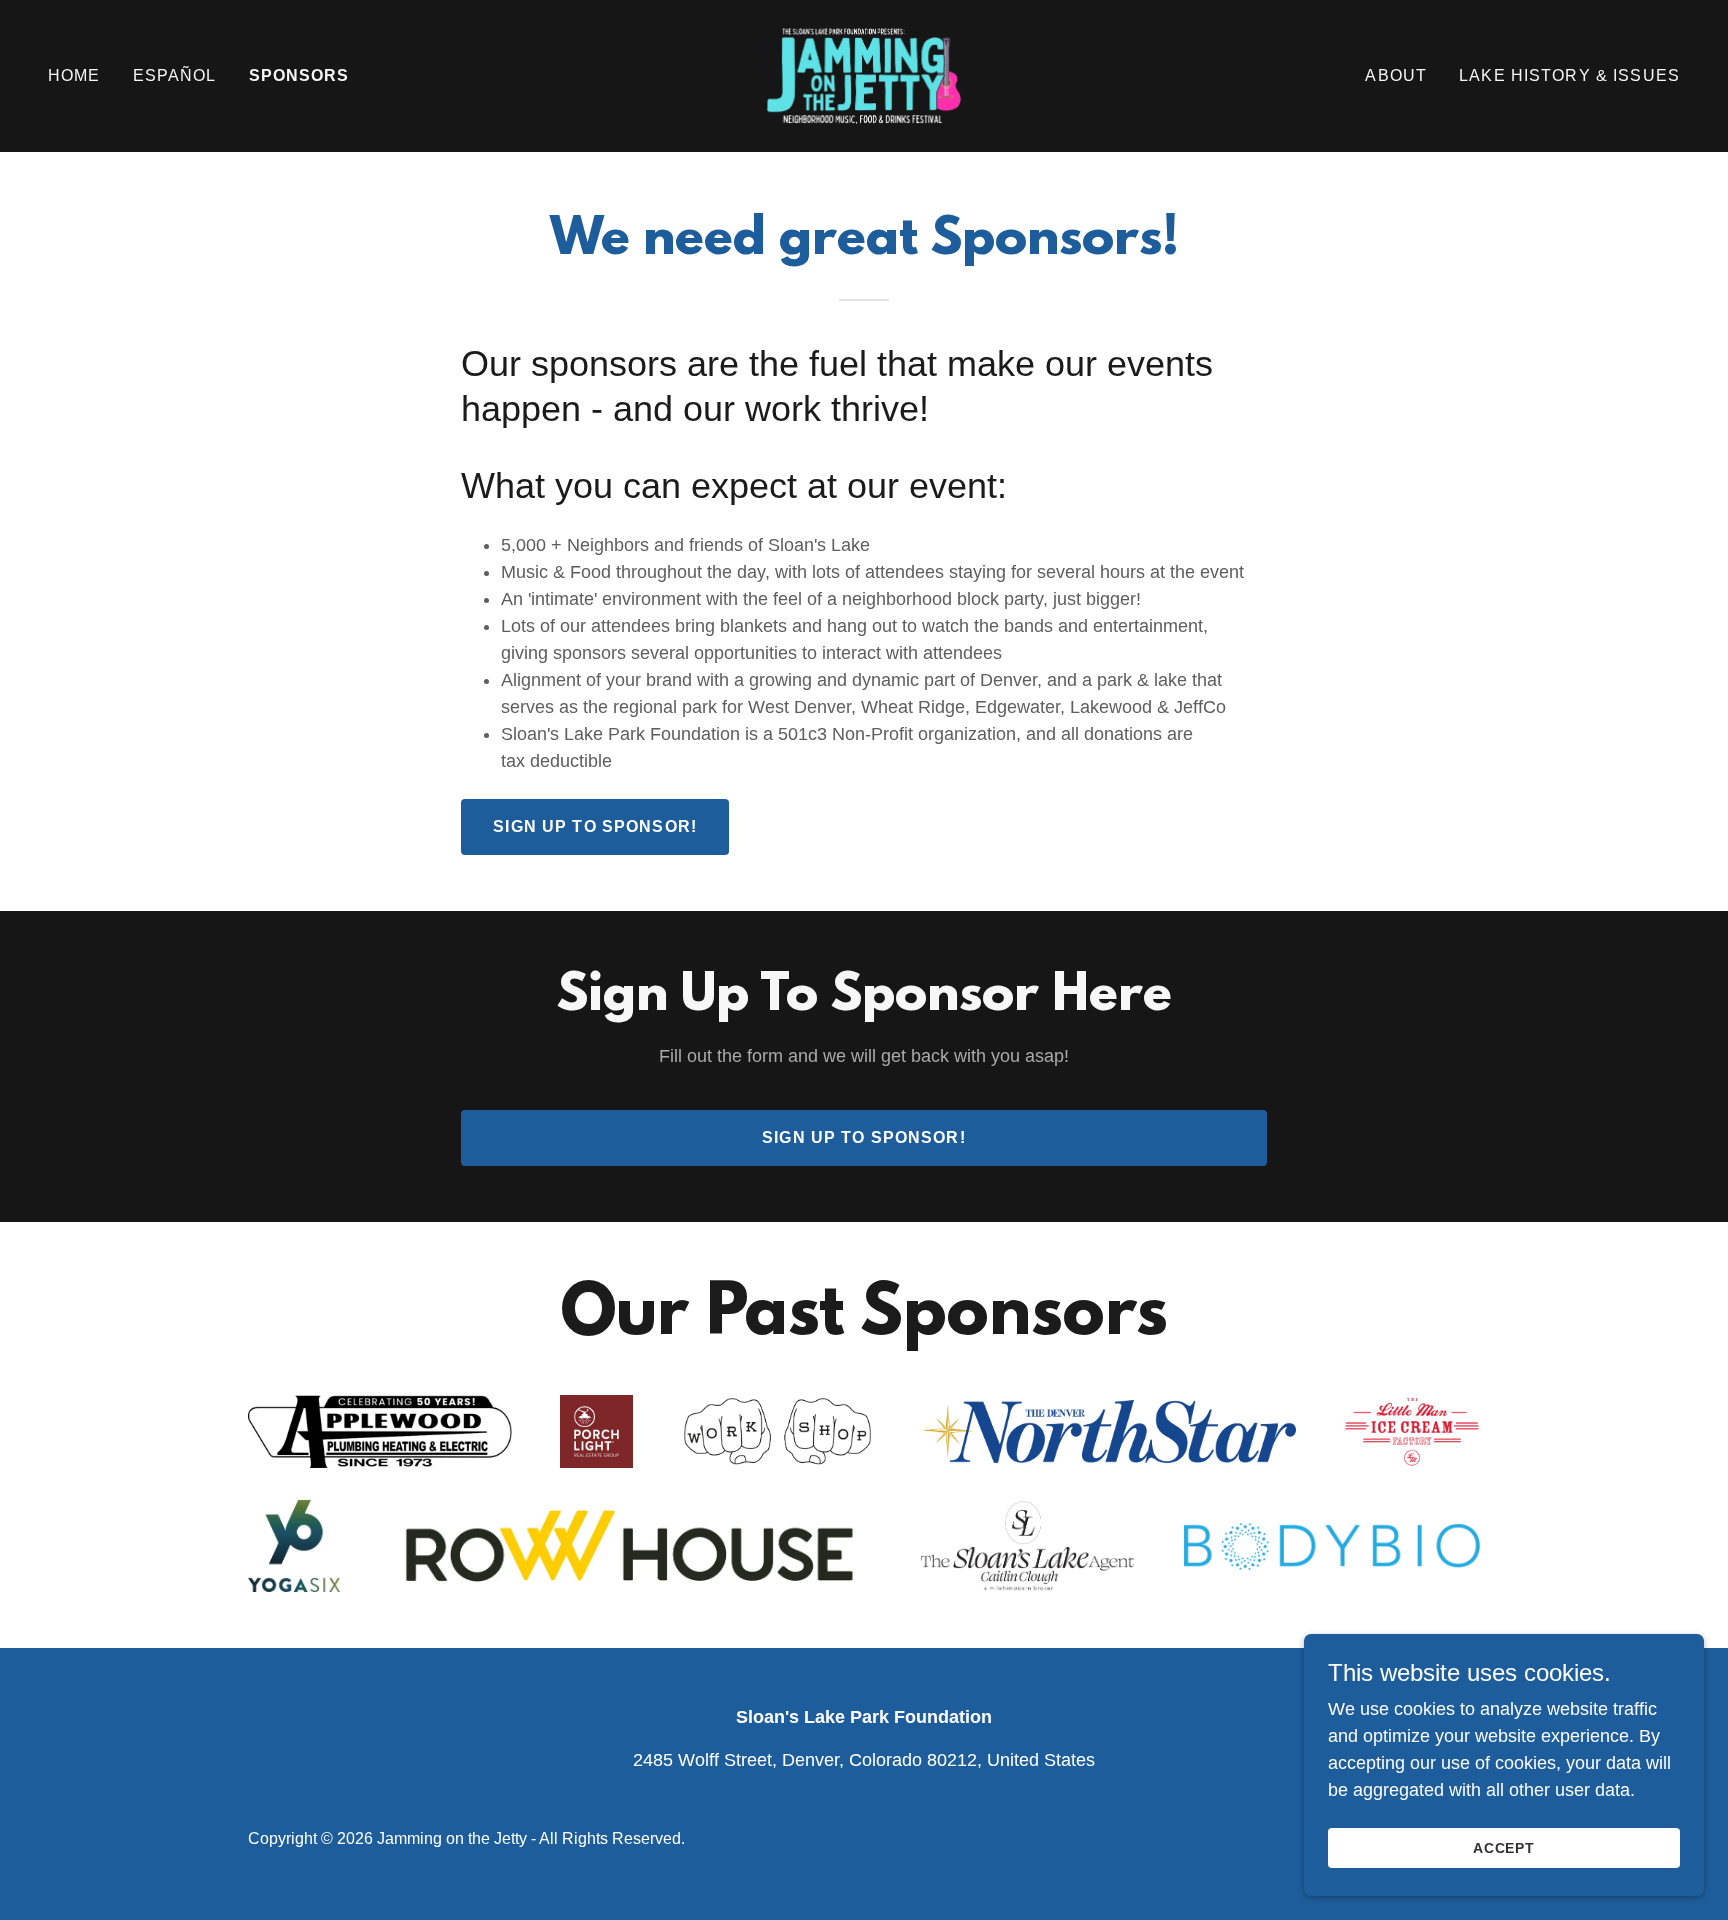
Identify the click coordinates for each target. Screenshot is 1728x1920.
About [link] (1396, 75)
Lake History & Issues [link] (1569, 75)
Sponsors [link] (299, 75)
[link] (863, 75)
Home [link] (74, 75)
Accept (1504, 1848)
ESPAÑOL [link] (175, 75)
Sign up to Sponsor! (595, 826)
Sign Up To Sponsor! (864, 1137)
